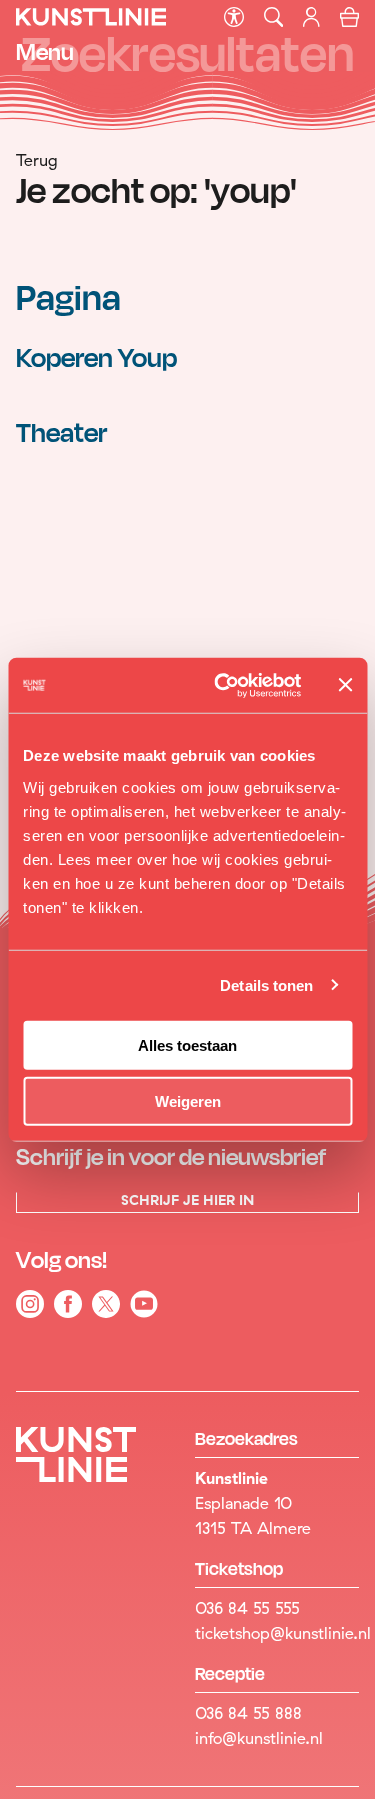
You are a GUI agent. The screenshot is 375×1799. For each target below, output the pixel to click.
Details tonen (266, 985)
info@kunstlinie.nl (259, 1738)
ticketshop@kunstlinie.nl (277, 1633)
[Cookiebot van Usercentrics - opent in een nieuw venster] (223, 685)
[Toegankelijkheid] (234, 18)
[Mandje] (349, 20)
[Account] (314, 21)
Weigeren (188, 1101)
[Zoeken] (273, 18)
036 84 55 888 (248, 1713)
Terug (37, 160)
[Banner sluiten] (345, 685)
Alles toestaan (187, 1044)
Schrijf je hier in (187, 1200)
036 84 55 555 (247, 1608)
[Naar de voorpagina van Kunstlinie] (91, 23)
